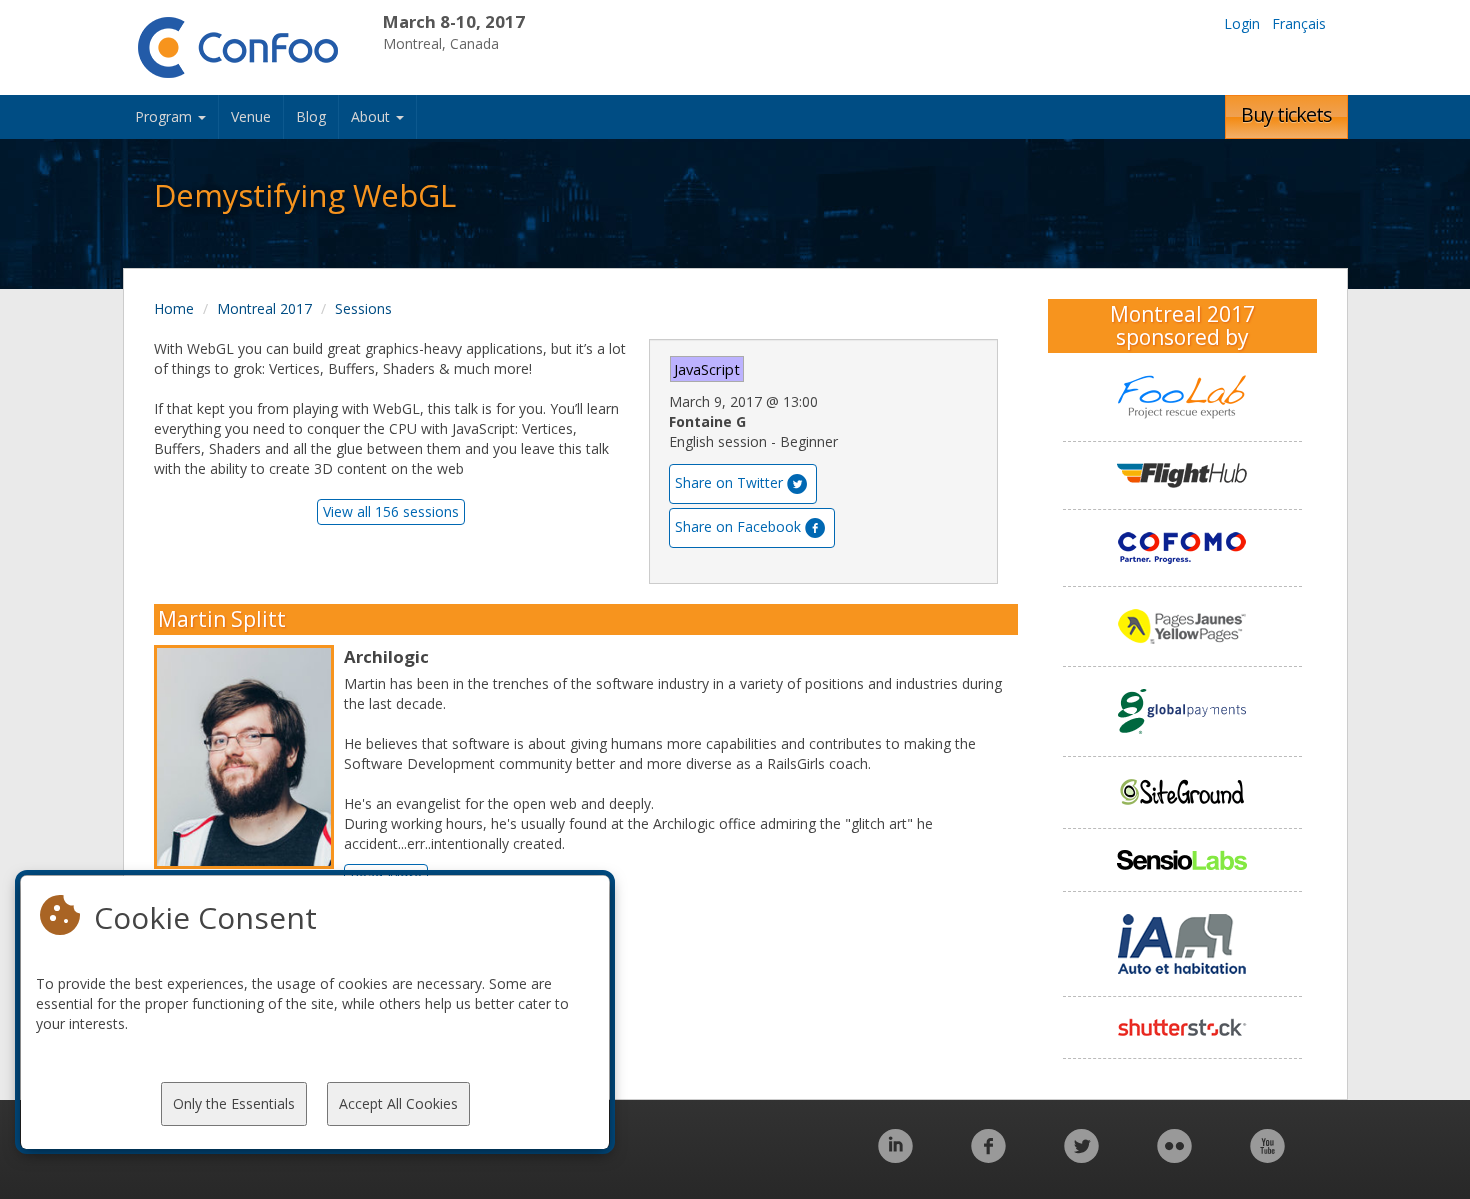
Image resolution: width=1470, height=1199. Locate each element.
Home (174, 308)
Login (1242, 23)
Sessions (363, 308)
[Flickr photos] (1174, 1156)
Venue (251, 116)
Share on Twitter (729, 482)
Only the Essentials (234, 1103)
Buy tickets (1286, 114)
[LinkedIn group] (895, 1156)
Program (165, 116)
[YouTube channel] (1267, 1156)
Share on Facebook (738, 526)
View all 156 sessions (391, 511)
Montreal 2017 (264, 308)
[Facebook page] (988, 1156)
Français (1299, 23)
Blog (311, 116)
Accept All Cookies (398, 1103)
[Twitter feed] (1081, 1156)
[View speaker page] (249, 757)
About (372, 116)
